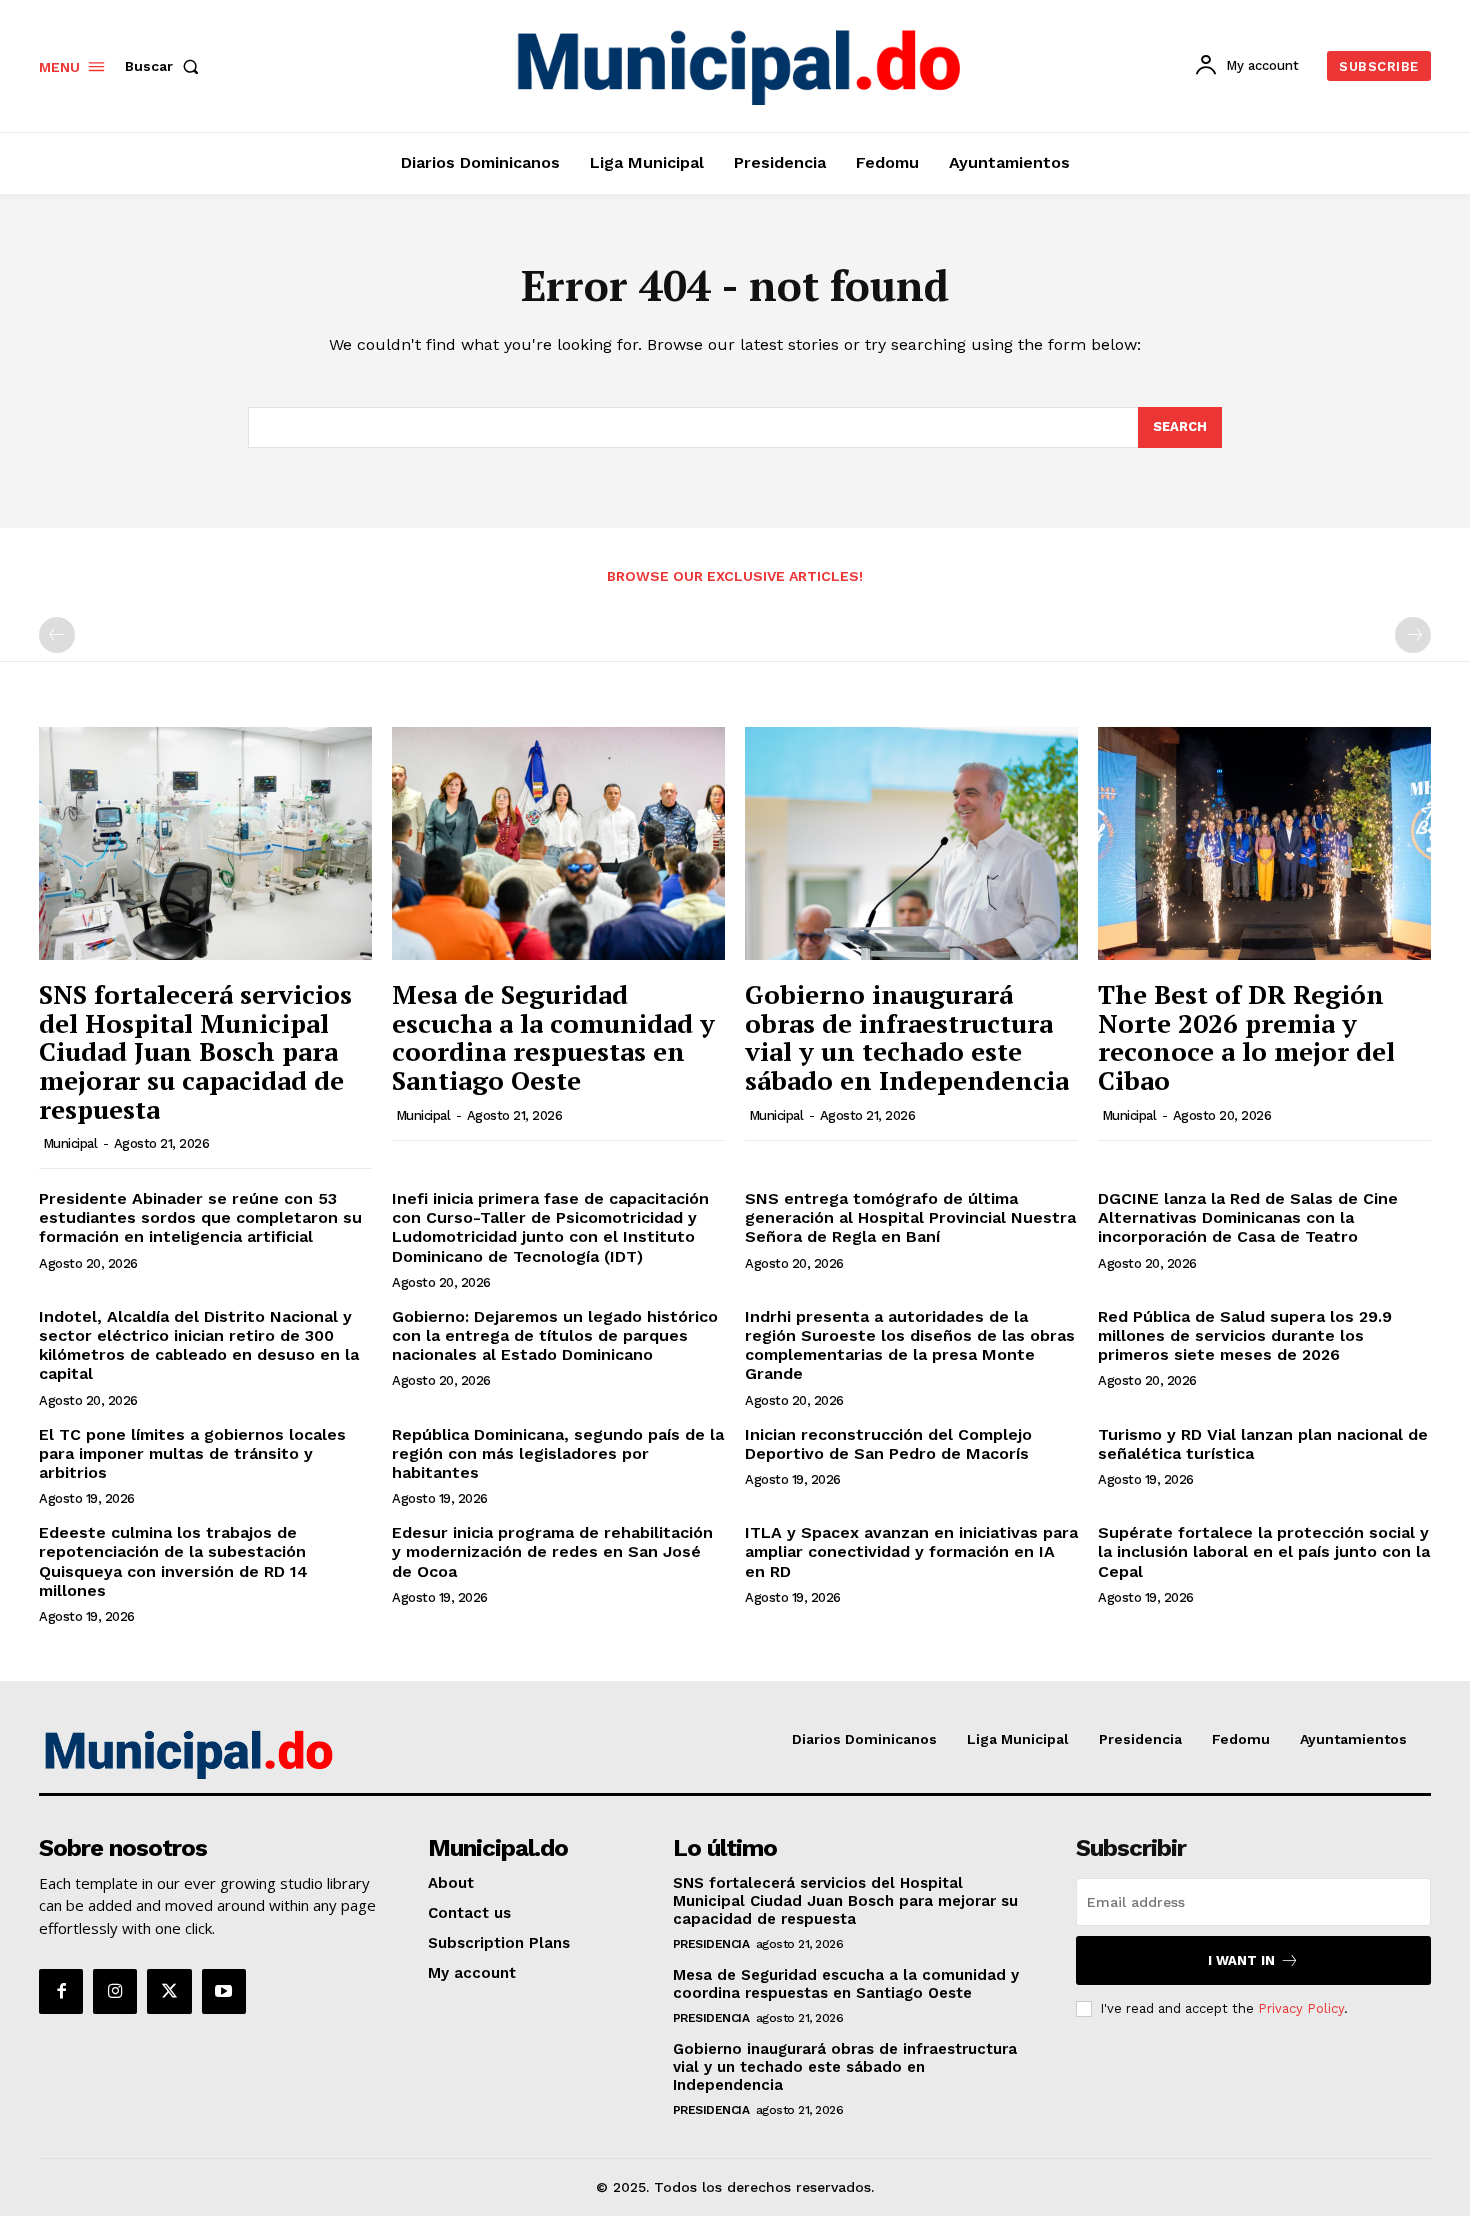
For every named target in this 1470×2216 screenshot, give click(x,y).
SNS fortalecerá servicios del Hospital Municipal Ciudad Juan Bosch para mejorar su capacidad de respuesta (195, 1051)
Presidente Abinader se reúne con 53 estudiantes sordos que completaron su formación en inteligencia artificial (200, 1217)
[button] (166, 66)
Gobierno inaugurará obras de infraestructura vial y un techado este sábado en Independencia (907, 1037)
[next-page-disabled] (1413, 635)
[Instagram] (115, 1991)
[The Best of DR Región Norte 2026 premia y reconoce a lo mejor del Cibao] (1264, 843)
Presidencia (711, 1944)
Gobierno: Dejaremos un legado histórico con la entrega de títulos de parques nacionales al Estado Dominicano (555, 1335)
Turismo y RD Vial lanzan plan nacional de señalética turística (1263, 1444)
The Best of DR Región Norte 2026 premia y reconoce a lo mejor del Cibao (1246, 1037)
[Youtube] (224, 1991)
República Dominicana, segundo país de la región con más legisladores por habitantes (558, 1453)
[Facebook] (61, 1991)
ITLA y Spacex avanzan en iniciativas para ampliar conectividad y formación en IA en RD (911, 1551)
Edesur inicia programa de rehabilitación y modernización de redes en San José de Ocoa (552, 1551)
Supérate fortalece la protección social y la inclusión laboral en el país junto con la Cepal (1264, 1551)
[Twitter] (169, 1991)
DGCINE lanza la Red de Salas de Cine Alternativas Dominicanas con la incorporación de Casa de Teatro (1248, 1217)
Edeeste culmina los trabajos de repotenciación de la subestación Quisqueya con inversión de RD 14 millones (173, 1561)
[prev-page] (57, 635)
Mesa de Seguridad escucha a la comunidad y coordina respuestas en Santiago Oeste (553, 1037)
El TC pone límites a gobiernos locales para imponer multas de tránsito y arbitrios (192, 1453)
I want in (1241, 1960)
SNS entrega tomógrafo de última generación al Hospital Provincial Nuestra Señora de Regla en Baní (910, 1217)
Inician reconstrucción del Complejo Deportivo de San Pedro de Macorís (888, 1444)
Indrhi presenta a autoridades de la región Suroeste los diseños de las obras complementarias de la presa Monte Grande (910, 1345)
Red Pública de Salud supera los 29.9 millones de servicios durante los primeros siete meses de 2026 (1245, 1335)
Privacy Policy (1301, 2008)
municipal (70, 1143)
